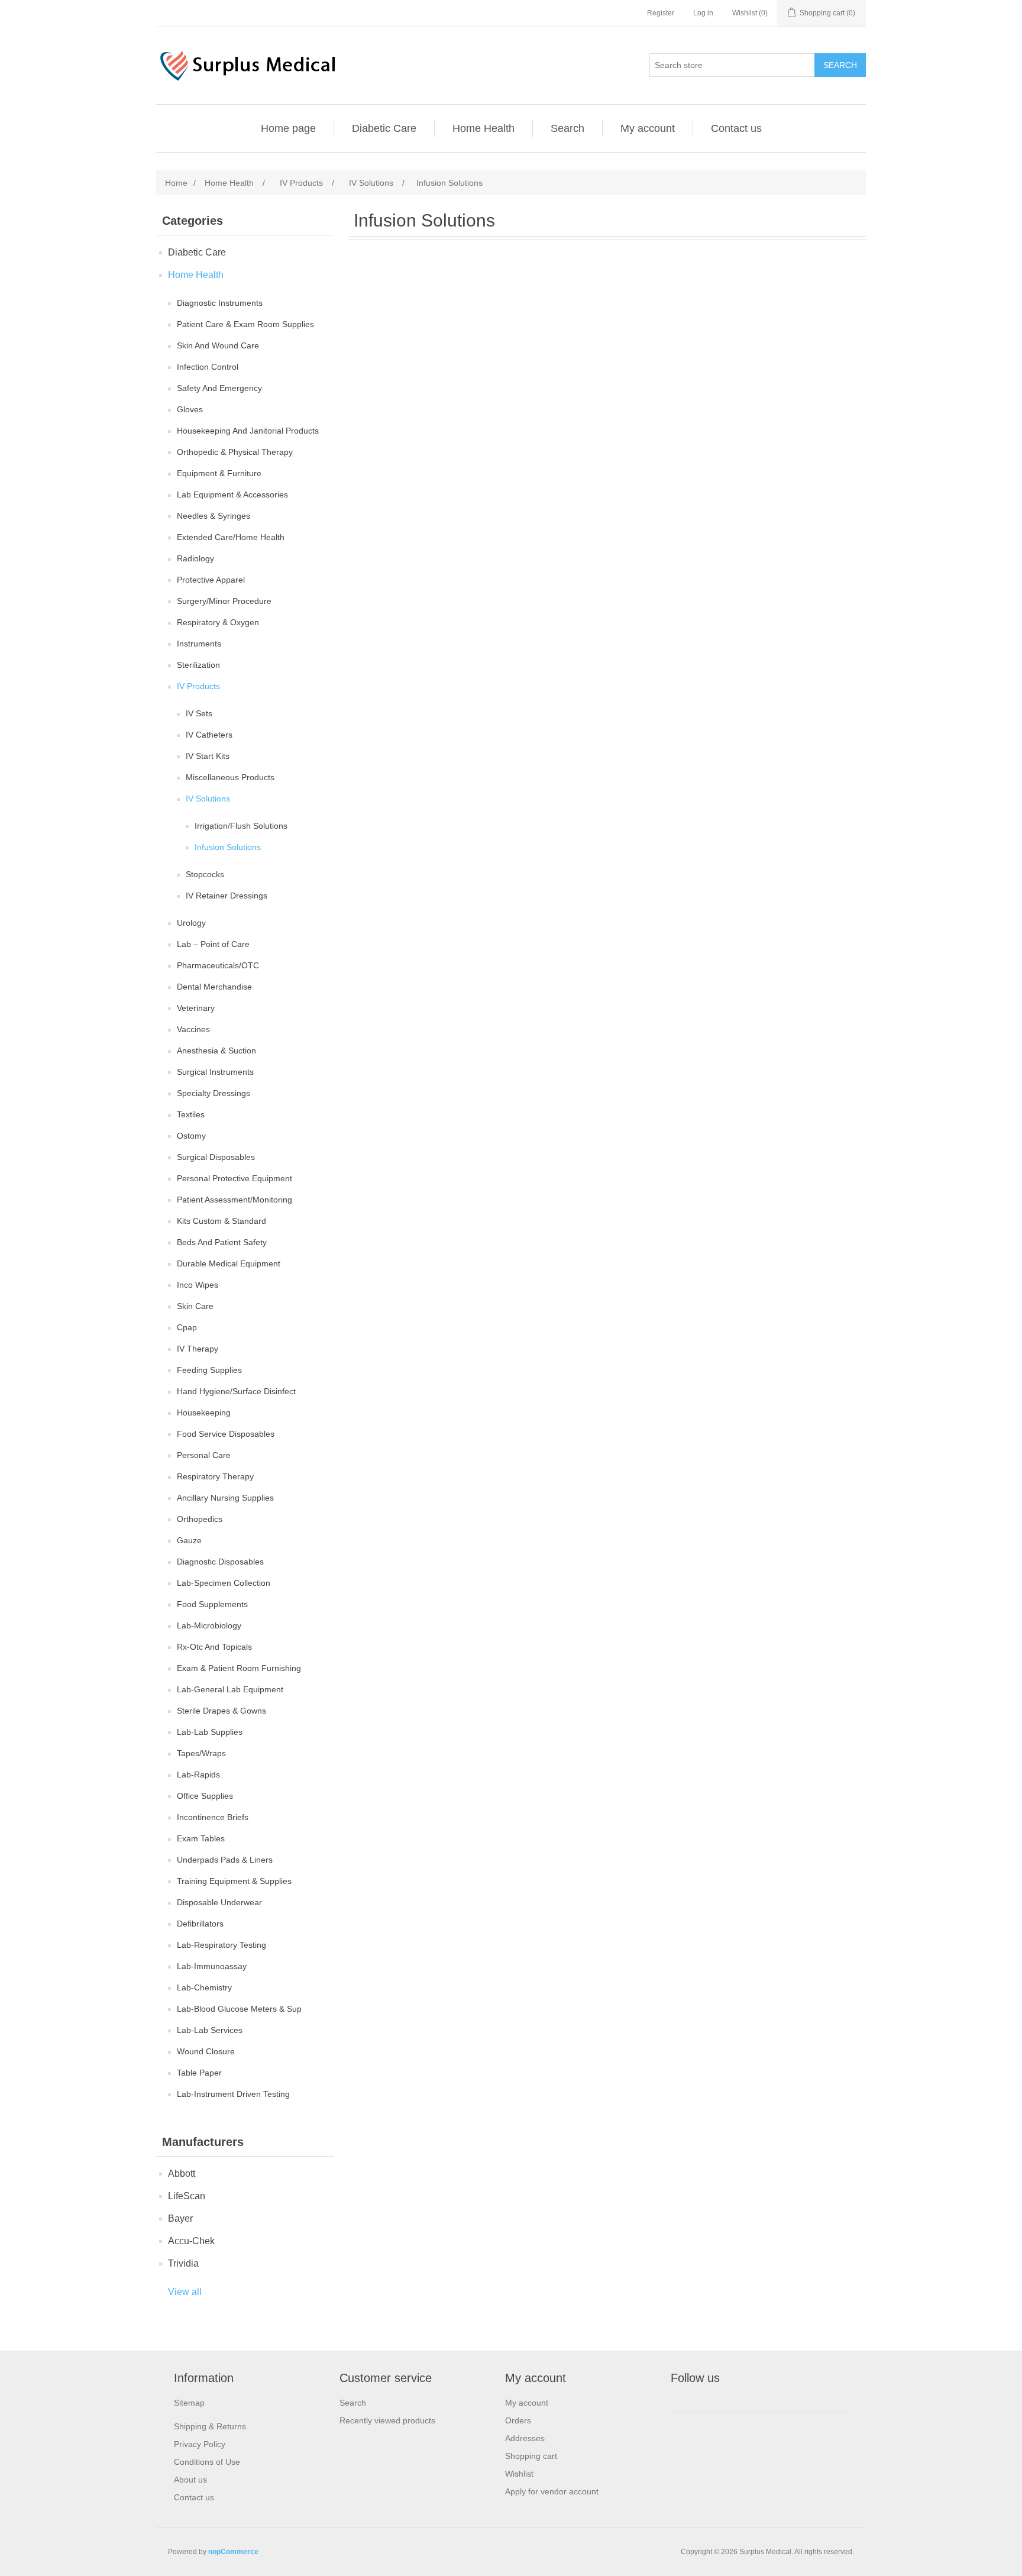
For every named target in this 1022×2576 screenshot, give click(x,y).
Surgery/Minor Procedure (224, 601)
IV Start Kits (208, 756)
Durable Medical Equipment (229, 1263)
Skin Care (195, 1306)
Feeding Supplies (209, 1370)
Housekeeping (204, 1413)
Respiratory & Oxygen (218, 622)
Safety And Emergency (219, 388)
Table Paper (199, 2073)
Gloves (190, 409)
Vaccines (193, 1029)
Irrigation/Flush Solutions (241, 826)
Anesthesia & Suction (216, 1051)
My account (648, 128)
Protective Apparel (211, 580)
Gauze (189, 1540)
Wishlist (519, 2474)
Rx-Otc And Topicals (214, 1647)
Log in (703, 13)
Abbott (182, 2173)
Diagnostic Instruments (220, 303)
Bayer (180, 2218)
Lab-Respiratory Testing (221, 1945)
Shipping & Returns (210, 2426)
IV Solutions (208, 799)
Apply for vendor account (552, 2491)
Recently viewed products (387, 2420)
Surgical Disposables (216, 1157)
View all (185, 2292)
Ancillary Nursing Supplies (225, 1498)
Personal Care (204, 1455)
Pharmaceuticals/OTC (218, 965)
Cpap (187, 1327)
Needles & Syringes (214, 516)
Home (176, 183)
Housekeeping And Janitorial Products (248, 431)
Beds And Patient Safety (222, 1242)
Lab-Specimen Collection (224, 1583)
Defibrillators (200, 1924)
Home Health (483, 128)
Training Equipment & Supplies (234, 1881)
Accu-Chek (191, 2241)
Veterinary (196, 1008)
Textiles (191, 1114)
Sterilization (198, 665)
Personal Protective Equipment (235, 1178)
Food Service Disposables (226, 1434)
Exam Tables (201, 1838)
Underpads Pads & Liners (225, 1860)
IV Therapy (198, 1349)
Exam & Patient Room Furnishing (239, 1668)
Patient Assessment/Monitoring (235, 1200)
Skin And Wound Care (218, 345)
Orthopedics (200, 1519)
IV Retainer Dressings (227, 896)
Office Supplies (205, 1796)
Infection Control (208, 367)
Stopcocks (205, 874)
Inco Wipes (198, 1285)
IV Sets (199, 713)
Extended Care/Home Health (231, 537)
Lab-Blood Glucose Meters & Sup (239, 2009)
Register (661, 13)
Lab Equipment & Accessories (232, 494)
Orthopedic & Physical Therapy (235, 452)
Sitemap (189, 2403)
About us (190, 2480)
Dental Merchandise (214, 987)
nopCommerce (233, 2552)
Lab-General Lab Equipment (230, 1689)
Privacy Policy (200, 2444)
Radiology (195, 558)
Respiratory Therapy (215, 1476)
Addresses (525, 2438)
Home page (288, 128)
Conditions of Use (207, 2462)
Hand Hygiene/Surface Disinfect (236, 1391)
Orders (518, 2420)
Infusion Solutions (228, 847)
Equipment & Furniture (219, 473)
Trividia (183, 2263)
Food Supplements (212, 1604)
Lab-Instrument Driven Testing (233, 2094)
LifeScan (187, 2196)
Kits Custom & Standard (221, 1221)
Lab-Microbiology (209, 1625)
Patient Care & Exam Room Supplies (245, 324)
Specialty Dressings (214, 1093)
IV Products (198, 686)
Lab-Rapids (198, 1775)
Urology (191, 923)
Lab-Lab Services (210, 2030)
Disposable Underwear (219, 1902)
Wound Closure (206, 2051)
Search (567, 128)
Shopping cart (531, 2456)
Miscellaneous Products (230, 777)
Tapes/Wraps (201, 1753)
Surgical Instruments (215, 1072)
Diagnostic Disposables (220, 1562)
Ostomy (191, 1136)
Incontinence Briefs (213, 1817)
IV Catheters (209, 735)
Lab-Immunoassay (212, 1966)
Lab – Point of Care (213, 944)
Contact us (736, 128)
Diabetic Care (384, 128)
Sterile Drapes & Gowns (221, 1711)
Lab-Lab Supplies (210, 1732)
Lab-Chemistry (204, 1987)
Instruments (199, 644)
